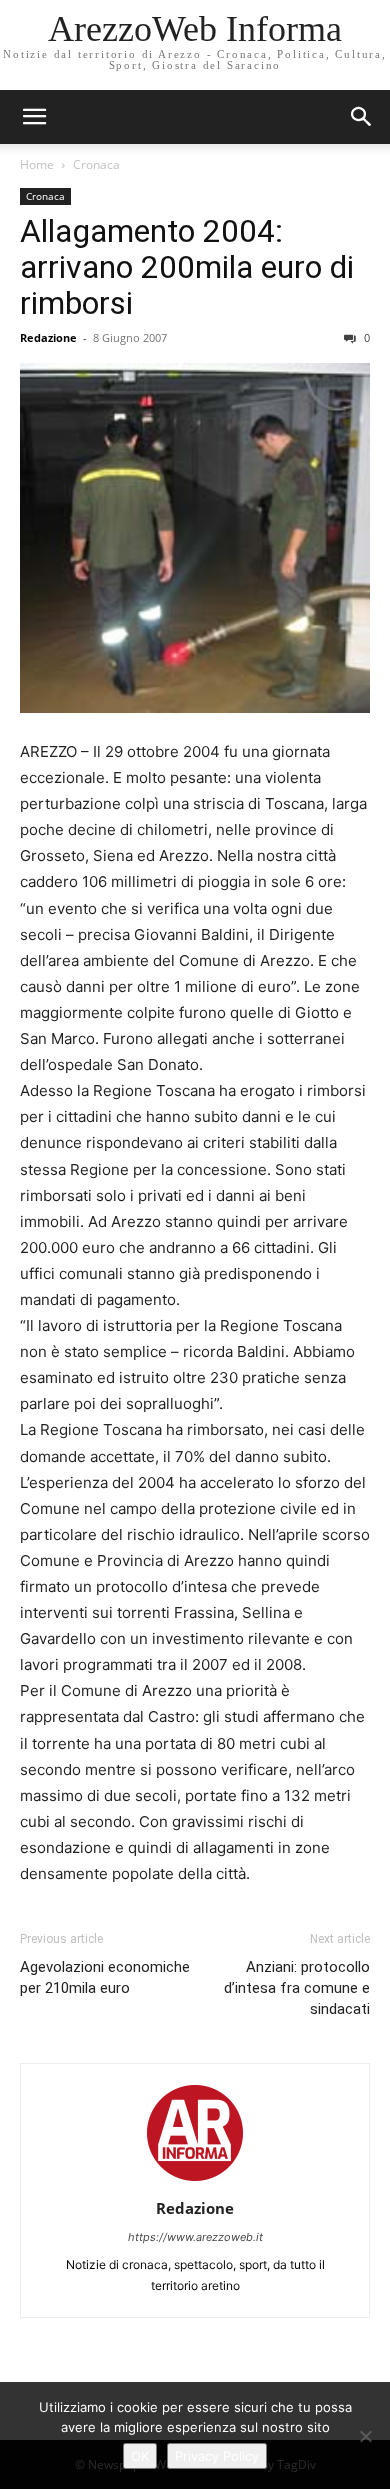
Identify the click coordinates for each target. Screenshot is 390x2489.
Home (37, 164)
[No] (365, 2436)
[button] (362, 117)
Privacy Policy (217, 2456)
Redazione (48, 337)
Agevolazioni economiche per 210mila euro (105, 1977)
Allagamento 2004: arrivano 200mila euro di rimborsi (187, 267)
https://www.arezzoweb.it (195, 2237)
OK (140, 2456)
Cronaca (96, 164)
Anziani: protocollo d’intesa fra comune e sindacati (297, 1988)
